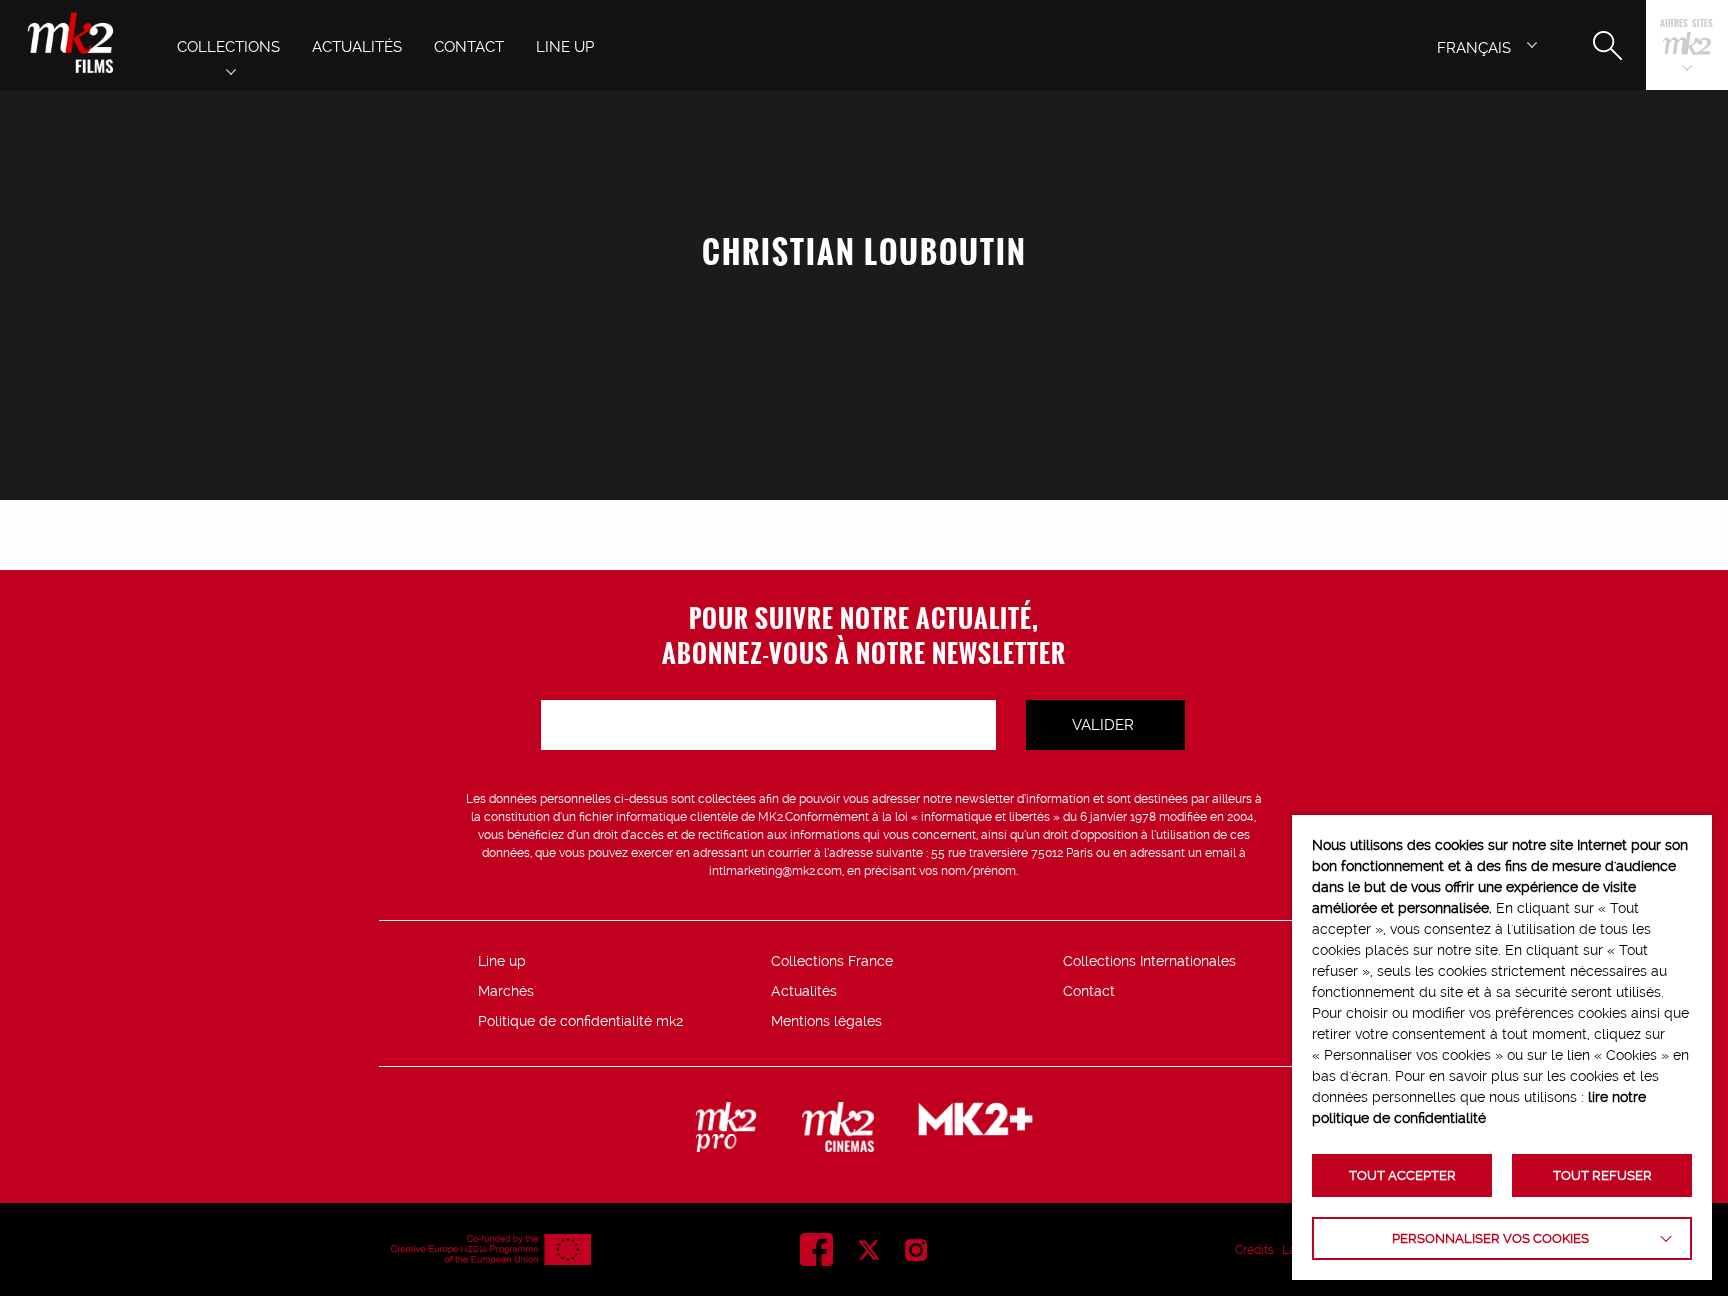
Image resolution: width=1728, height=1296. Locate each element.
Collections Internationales (1149, 961)
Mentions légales (826, 1021)
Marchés (506, 991)
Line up (502, 961)
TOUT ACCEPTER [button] (1402, 1175)
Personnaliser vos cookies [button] (1490, 1238)
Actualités (804, 991)
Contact (1089, 991)
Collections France (832, 961)
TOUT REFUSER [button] (1602, 1175)
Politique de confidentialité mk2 (580, 1021)
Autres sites (1686, 24)
